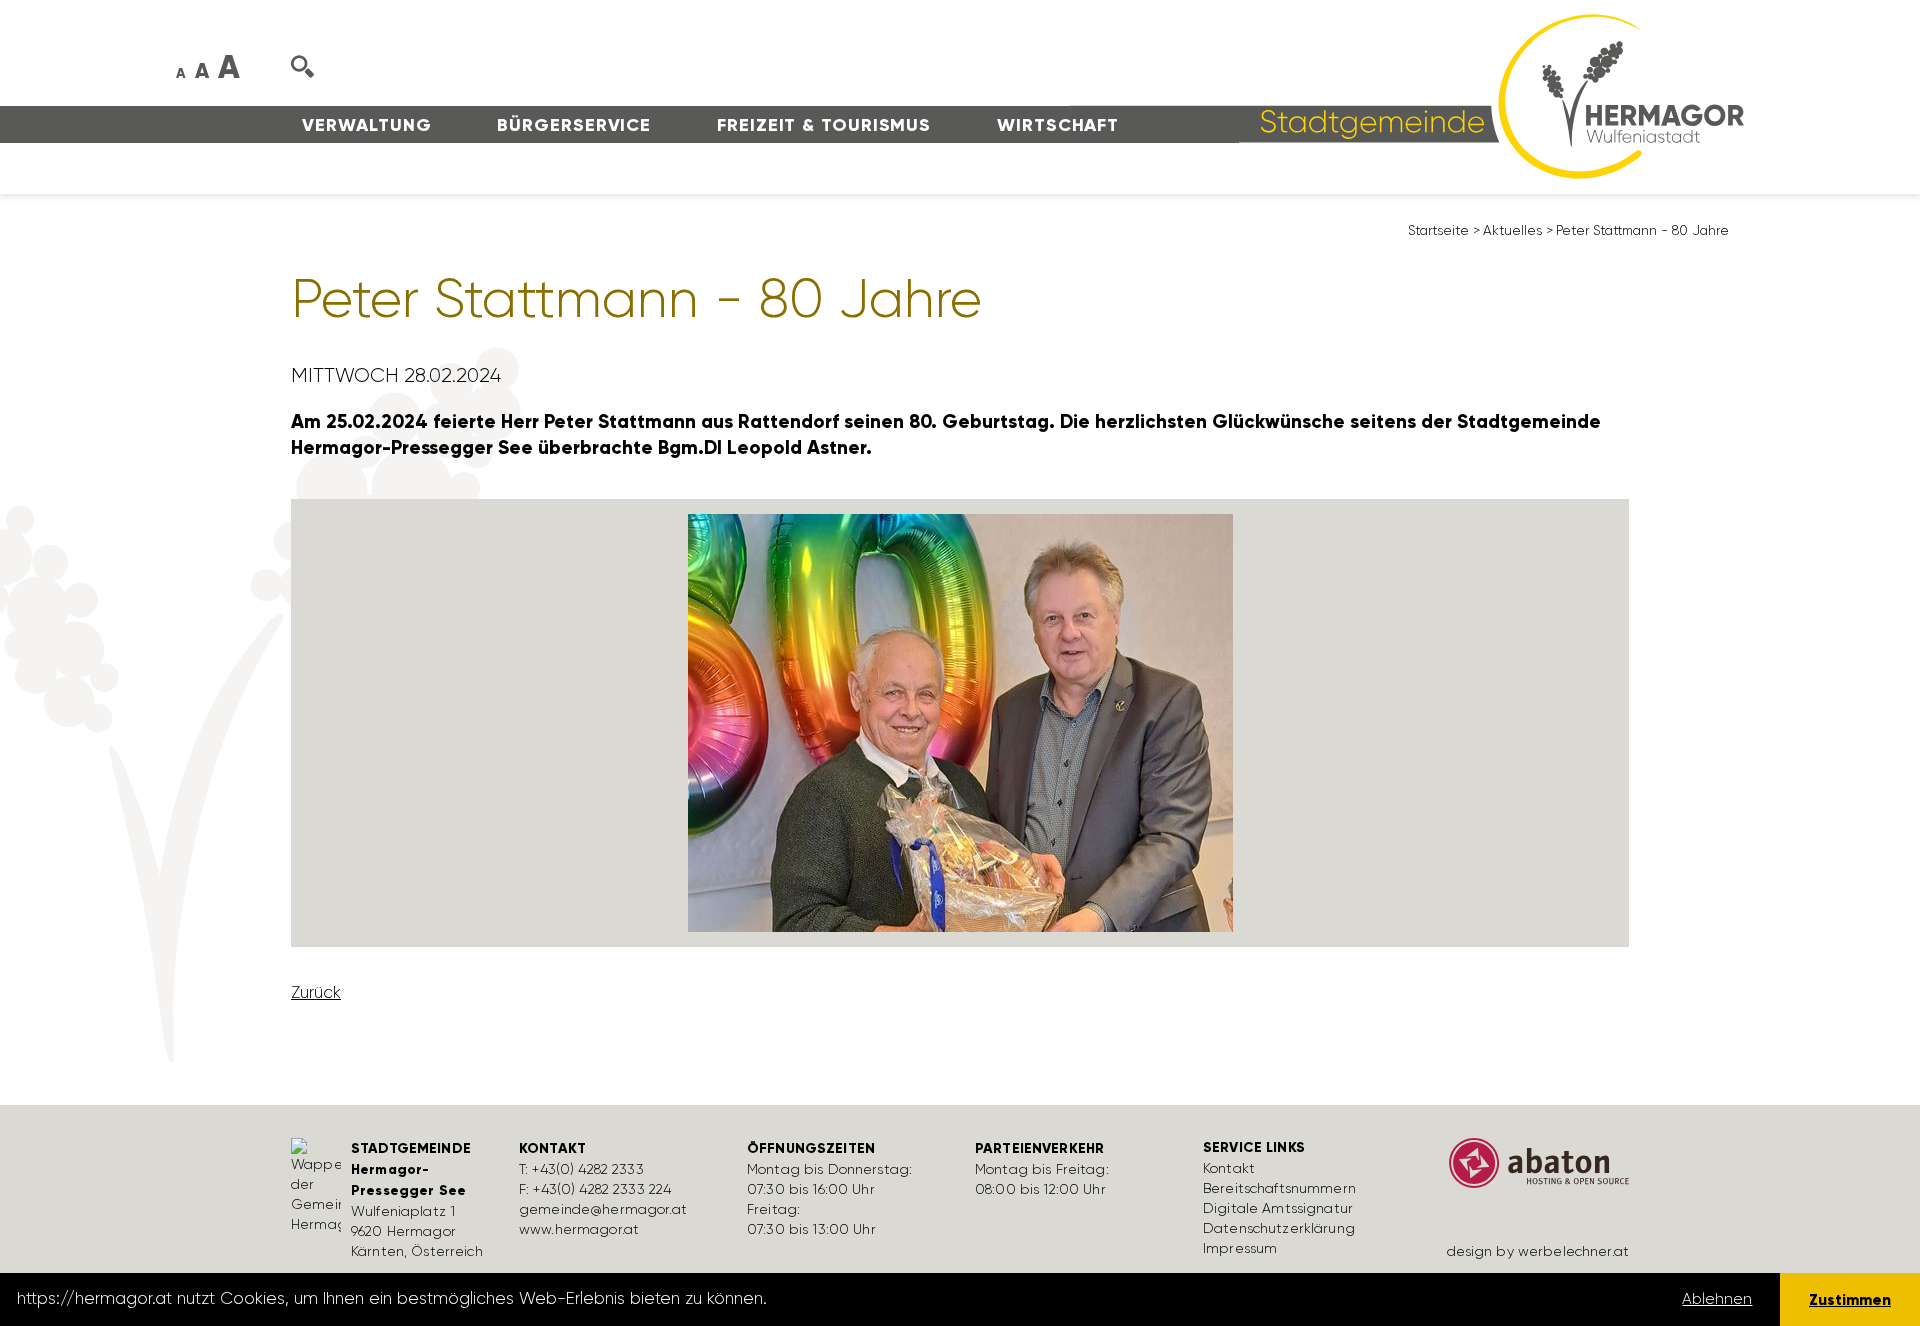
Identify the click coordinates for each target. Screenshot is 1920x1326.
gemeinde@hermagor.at (603, 1209)
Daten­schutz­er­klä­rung (1279, 1228)
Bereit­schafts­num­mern (1279, 1188)
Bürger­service (574, 125)
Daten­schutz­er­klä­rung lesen (883, 1299)
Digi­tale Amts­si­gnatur (1278, 1208)
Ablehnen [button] (1717, 1299)
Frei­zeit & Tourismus (824, 125)
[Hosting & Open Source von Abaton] (1530, 1170)
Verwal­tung (366, 125)
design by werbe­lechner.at (1538, 1251)
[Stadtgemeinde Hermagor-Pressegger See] (1407, 95)
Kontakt (1229, 1168)
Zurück (316, 992)
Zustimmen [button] (1850, 1299)
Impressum (1240, 1248)
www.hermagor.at (579, 1229)
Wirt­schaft (1058, 125)
